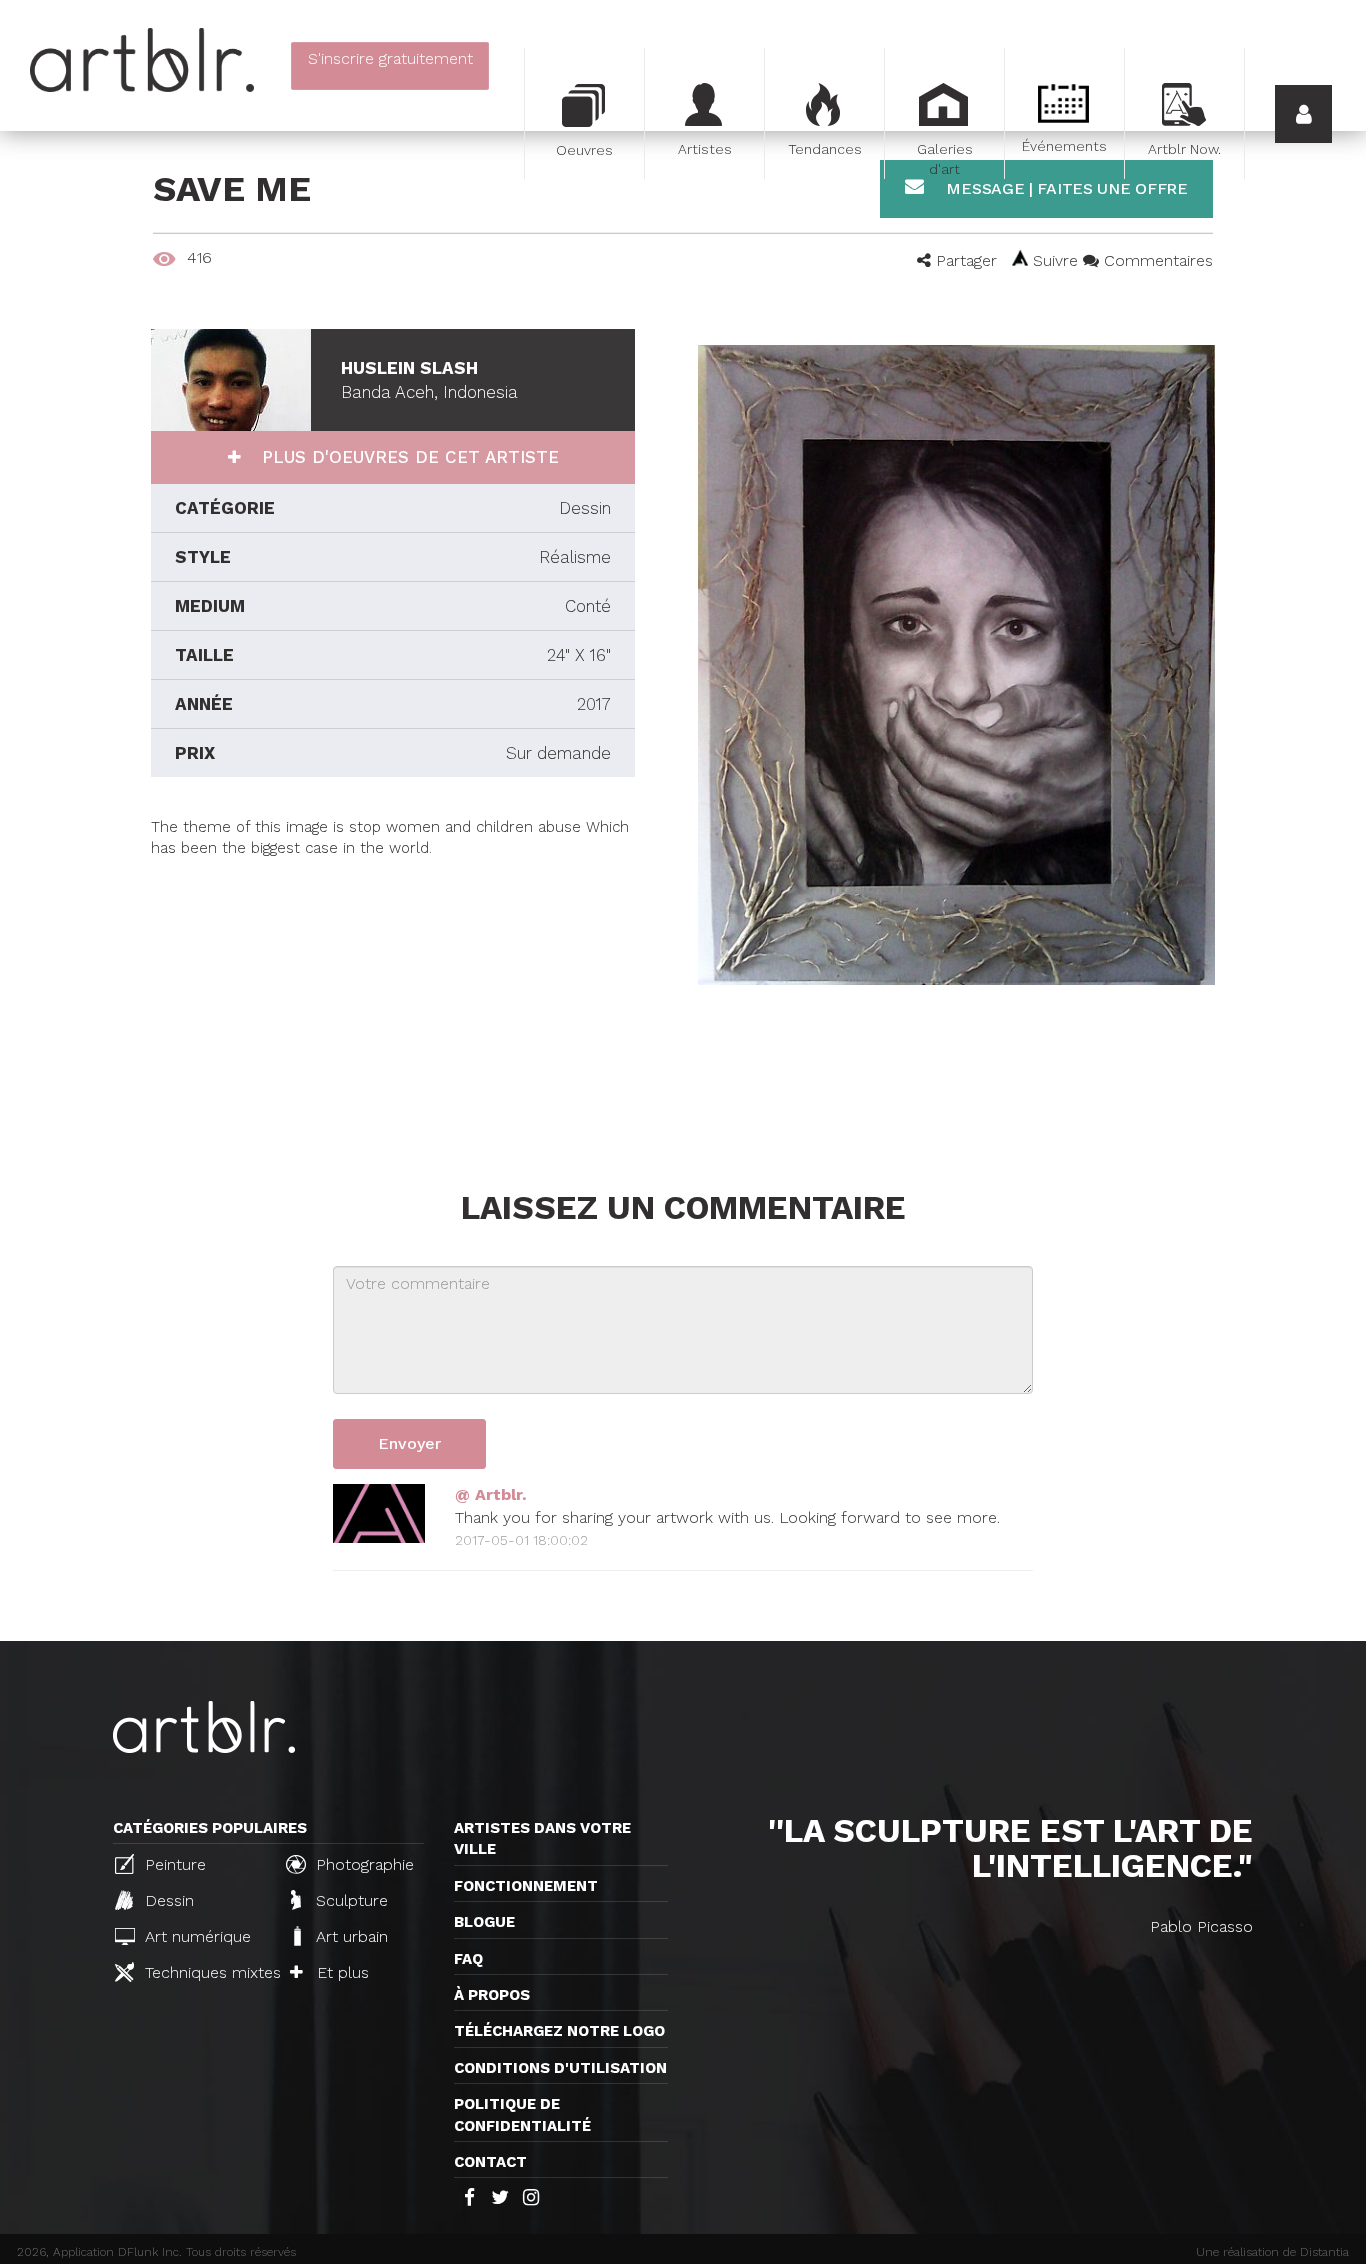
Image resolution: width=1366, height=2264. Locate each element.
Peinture (173, 1864)
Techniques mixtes (204, 1972)
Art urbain (349, 1936)
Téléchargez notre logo (559, 2031)
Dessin (167, 1900)
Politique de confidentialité (522, 2114)
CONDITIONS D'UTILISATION (560, 2068)
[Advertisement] (393, 1000)
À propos (492, 1995)
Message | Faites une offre (1065, 188)
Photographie (362, 1864)
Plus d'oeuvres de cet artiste (407, 457)
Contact (490, 2162)
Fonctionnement (526, 1886)
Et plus (340, 1972)
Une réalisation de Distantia (1272, 2252)
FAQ (468, 1959)
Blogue (484, 1922)
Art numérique (195, 1936)
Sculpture (349, 1900)
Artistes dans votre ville (542, 1838)
